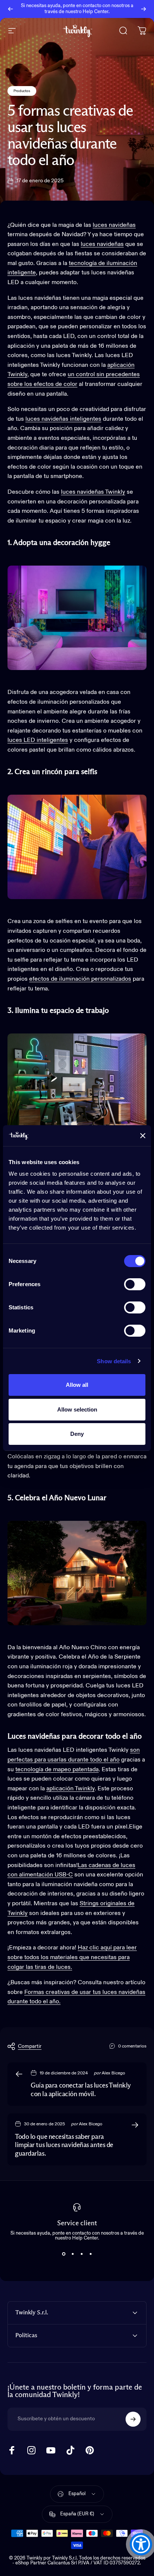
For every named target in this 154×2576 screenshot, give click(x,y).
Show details (114, 1361)
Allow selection (77, 1409)
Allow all (77, 1385)
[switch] (135, 1284)
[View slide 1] (64, 2254)
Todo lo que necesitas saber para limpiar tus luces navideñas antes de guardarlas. (64, 2145)
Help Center (96, 12)
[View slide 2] (73, 2254)
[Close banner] (143, 1136)
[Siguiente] (144, 9)
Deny (77, 1434)
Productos (22, 91)
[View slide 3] (81, 2254)
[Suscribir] (133, 2419)
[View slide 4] (90, 2254)
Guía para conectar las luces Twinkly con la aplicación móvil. (81, 2090)
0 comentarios (132, 2046)
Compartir (30, 2046)
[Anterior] (10, 9)
